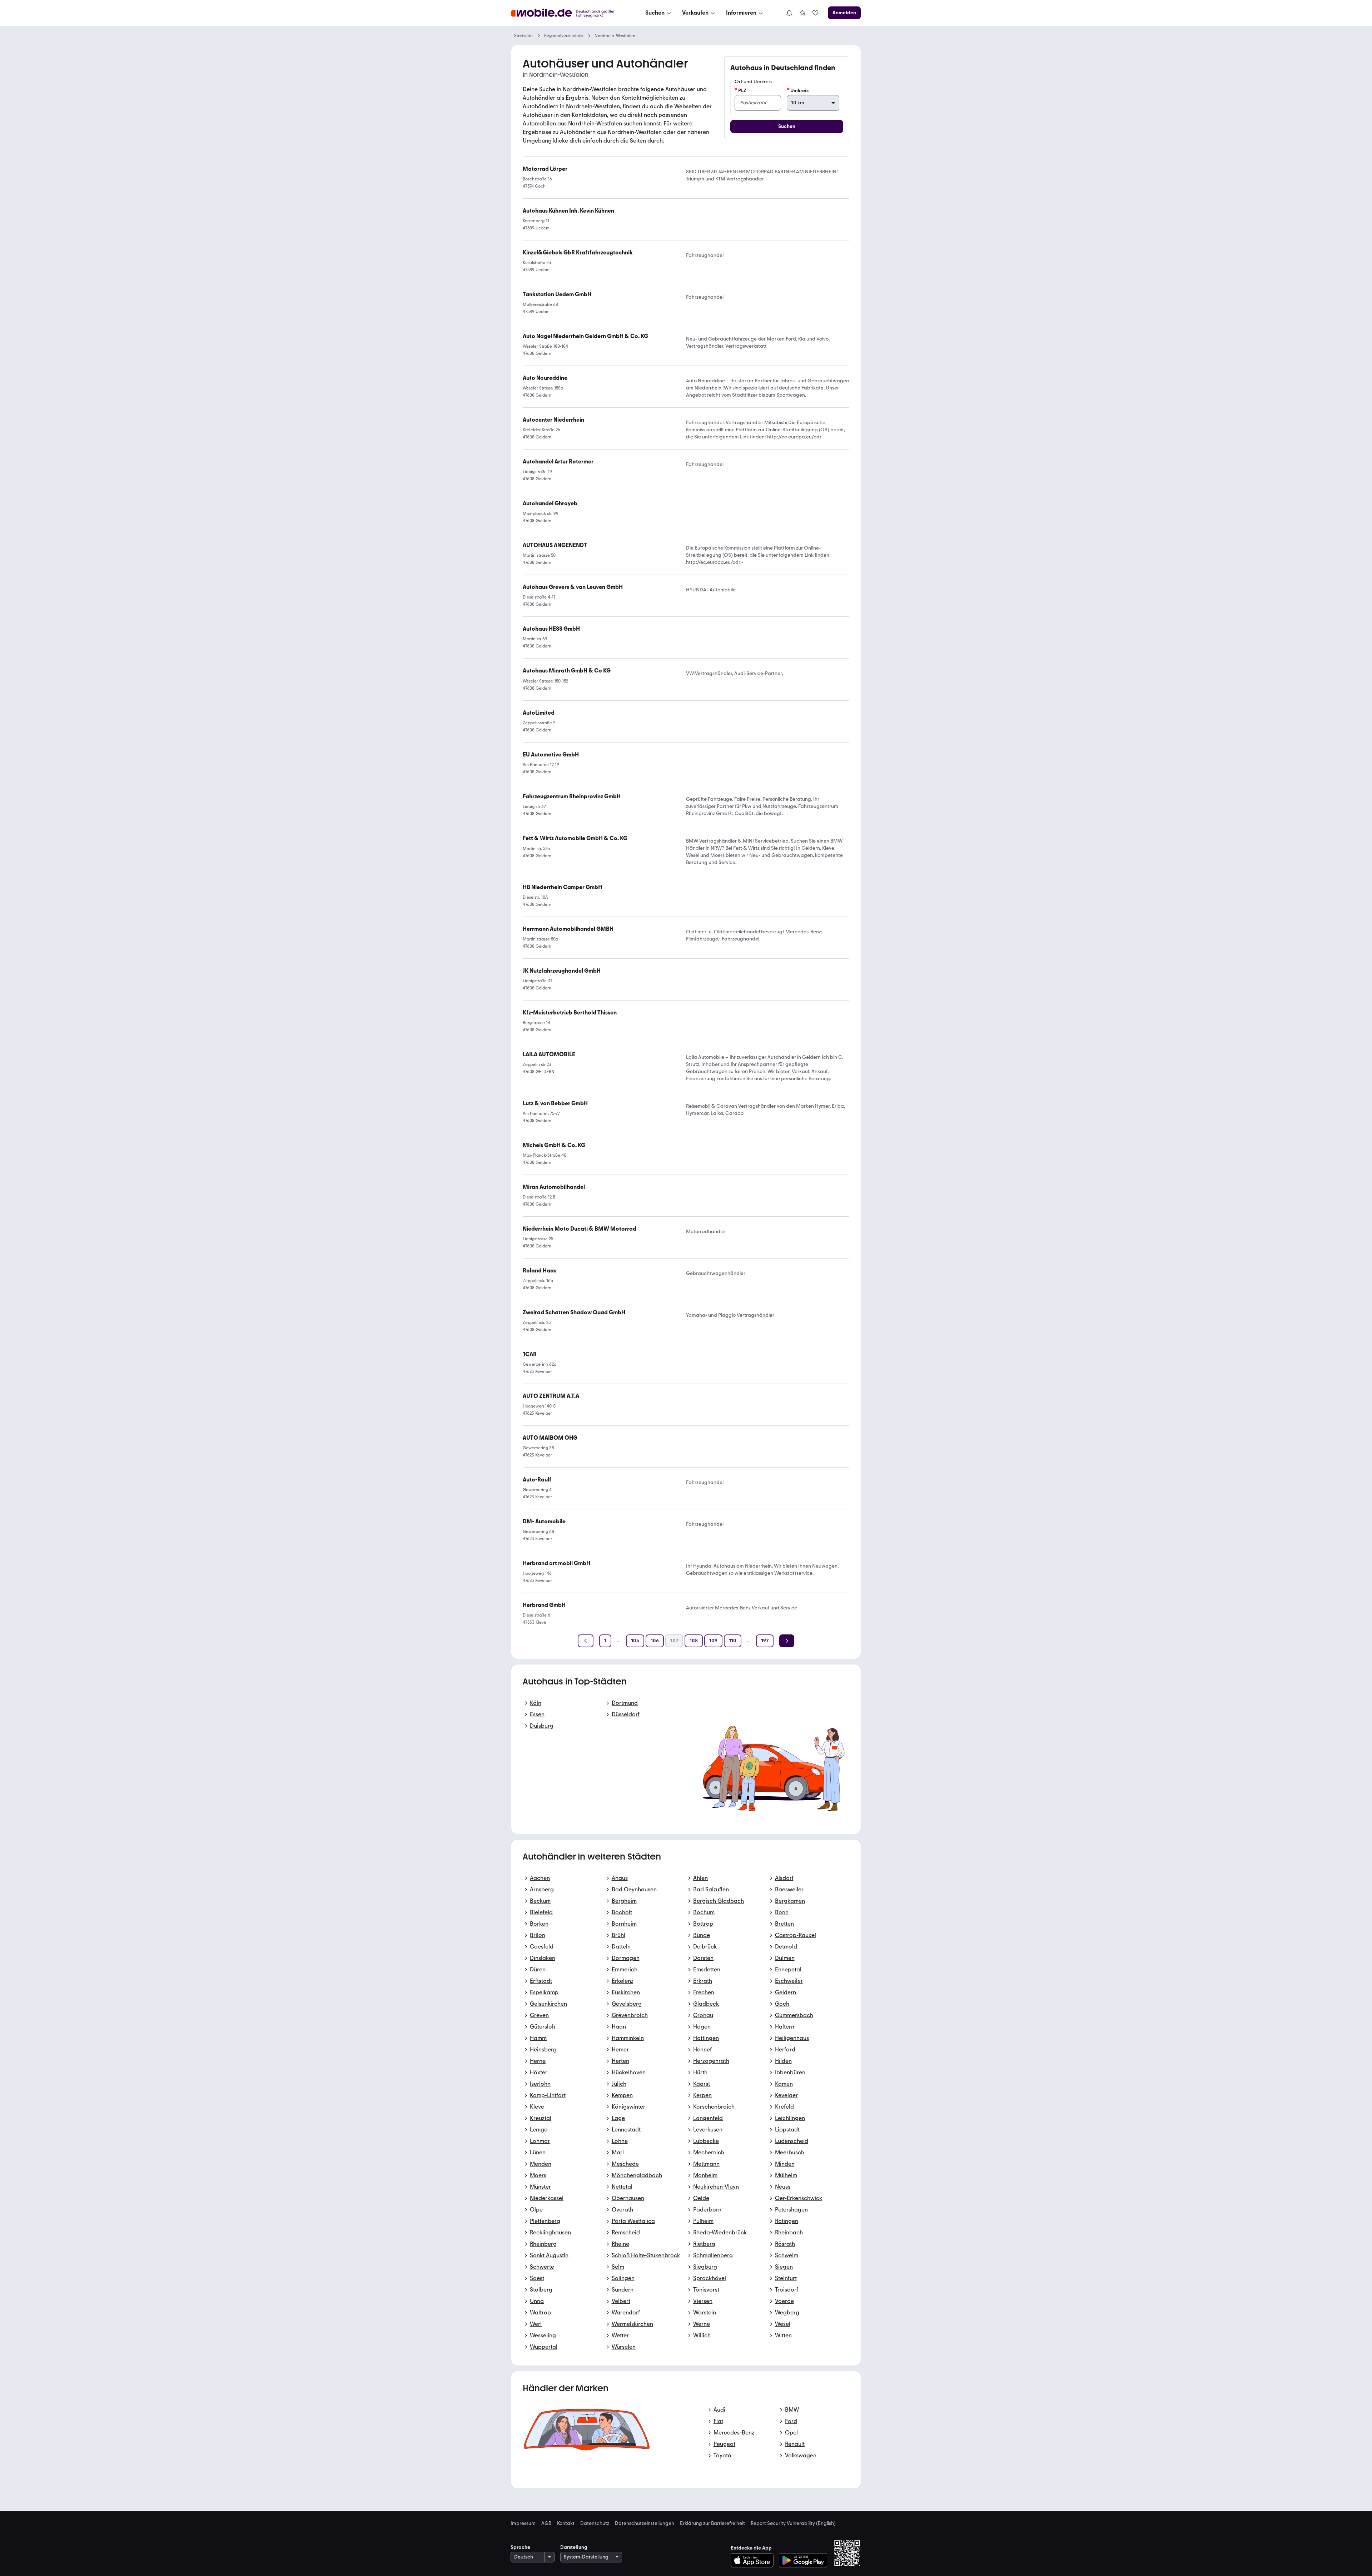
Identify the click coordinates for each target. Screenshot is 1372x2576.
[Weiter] (787, 1641)
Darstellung (574, 2547)
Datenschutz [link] (595, 2523)
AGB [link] (546, 2523)
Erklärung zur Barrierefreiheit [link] (712, 2523)
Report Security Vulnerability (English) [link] (793, 2523)
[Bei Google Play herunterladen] (803, 2560)
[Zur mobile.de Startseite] (569, 13)
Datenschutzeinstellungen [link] (645, 2523)
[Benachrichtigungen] (789, 13)
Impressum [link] (523, 2523)
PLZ (742, 91)
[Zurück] (586, 1641)
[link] (802, 13)
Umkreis (799, 91)
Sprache (520, 2547)
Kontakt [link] (566, 2523)
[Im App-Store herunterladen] (754, 2560)
